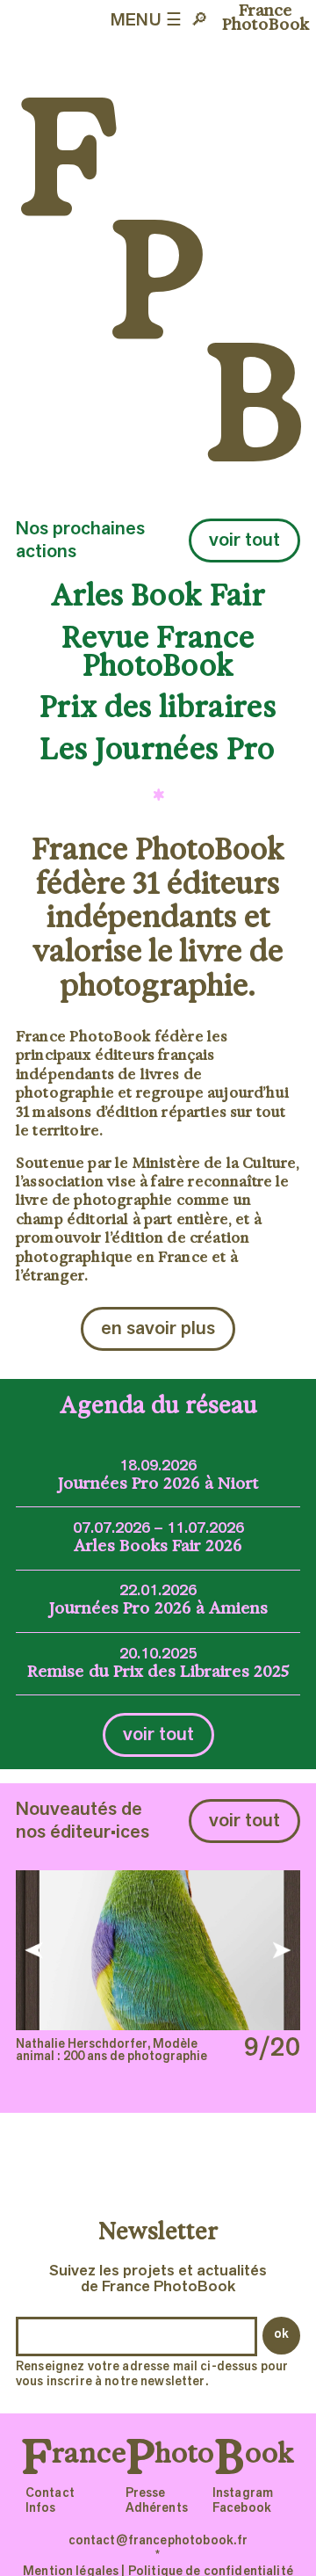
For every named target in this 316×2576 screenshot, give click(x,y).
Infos (41, 2509)
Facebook (242, 2509)
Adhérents (157, 2509)
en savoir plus (158, 1329)
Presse (146, 2494)
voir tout (244, 541)
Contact (50, 2494)
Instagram (243, 2494)
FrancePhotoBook (266, 18)
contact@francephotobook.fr (158, 2541)
